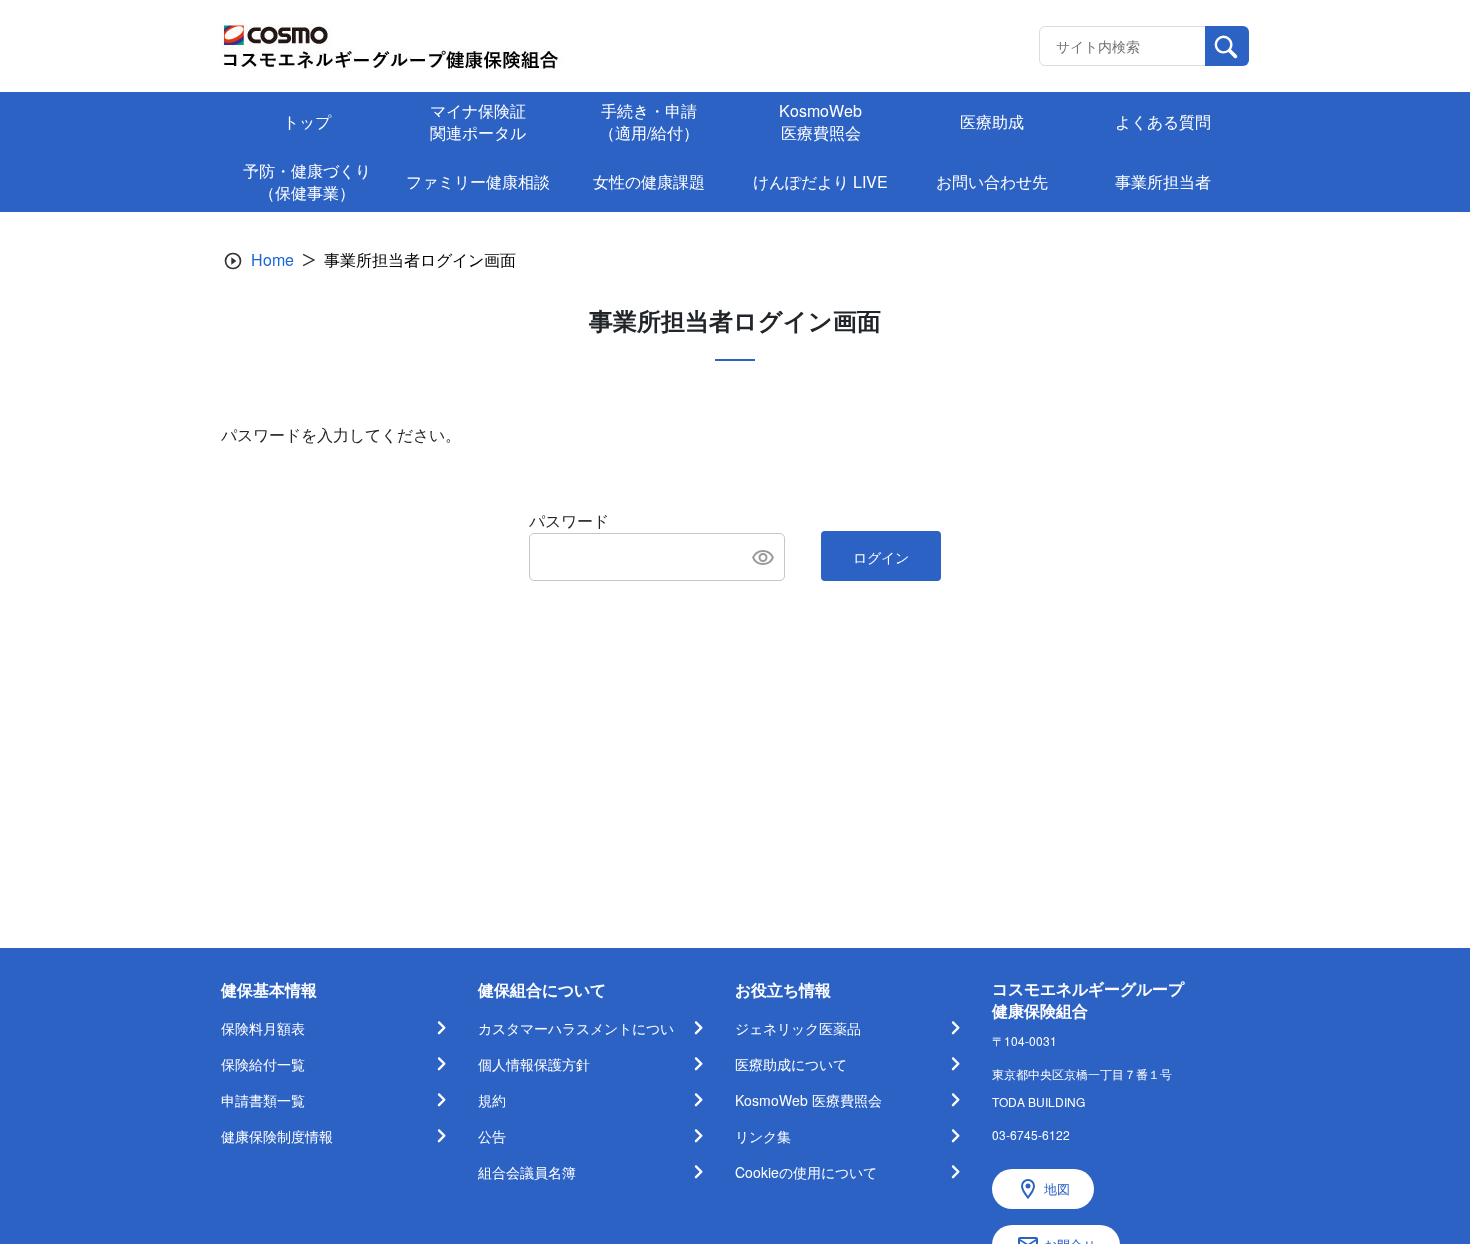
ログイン (881, 557)
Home (272, 259)
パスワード (569, 520)
